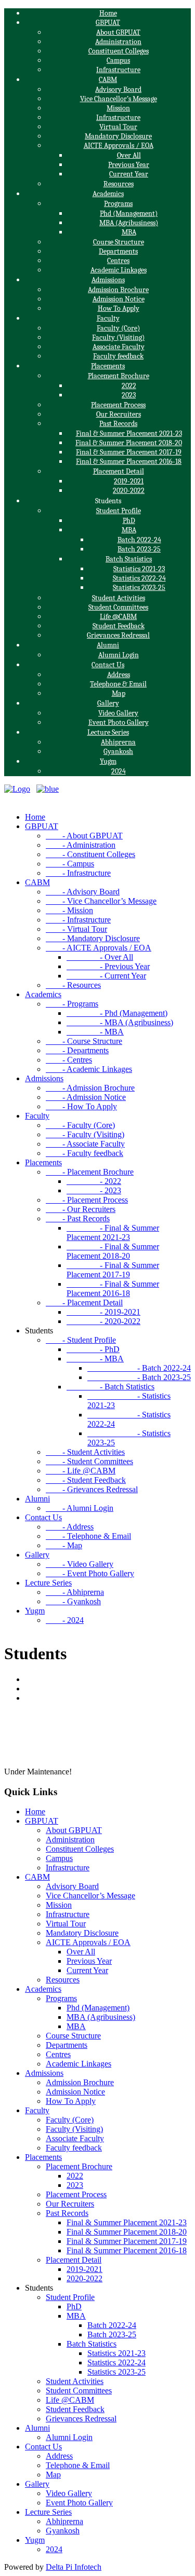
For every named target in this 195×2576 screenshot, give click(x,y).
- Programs (72, 1004)
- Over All (100, 957)
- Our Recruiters (81, 1209)
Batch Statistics (129, 559)
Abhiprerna (118, 742)
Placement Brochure (119, 376)
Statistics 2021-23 (139, 569)
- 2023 (94, 1190)
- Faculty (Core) (80, 1125)
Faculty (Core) (118, 328)
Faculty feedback (118, 356)
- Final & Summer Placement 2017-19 (113, 1270)
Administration (118, 42)
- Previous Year (108, 966)
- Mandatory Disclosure (93, 938)
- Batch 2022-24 (139, 1368)
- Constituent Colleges (90, 854)
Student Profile (119, 511)
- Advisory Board (83, 892)
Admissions (108, 280)
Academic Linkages (119, 270)
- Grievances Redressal (92, 1489)
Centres (118, 261)
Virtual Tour (118, 127)
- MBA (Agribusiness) (120, 1022)
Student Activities (119, 598)
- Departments (77, 1050)
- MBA (95, 1032)
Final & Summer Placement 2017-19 (129, 452)
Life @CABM (118, 617)
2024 (119, 771)
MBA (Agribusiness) (129, 223)
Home (108, 13)
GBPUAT (108, 23)
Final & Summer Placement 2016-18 (129, 462)
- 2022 (94, 1181)
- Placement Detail (84, 1303)
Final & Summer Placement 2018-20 (129, 443)
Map (119, 693)
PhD (129, 521)
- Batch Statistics (110, 1387)
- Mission (69, 910)
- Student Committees (89, 1461)
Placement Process (118, 405)
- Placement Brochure (90, 1172)
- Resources (73, 985)
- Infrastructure (78, 873)
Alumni (108, 645)
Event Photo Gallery (119, 722)
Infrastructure (118, 70)
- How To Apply (81, 1106)
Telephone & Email (118, 684)
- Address (70, 1527)
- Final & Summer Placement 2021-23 (113, 1232)
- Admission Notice (86, 1097)
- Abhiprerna (75, 1592)
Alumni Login (119, 655)
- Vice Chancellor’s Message (101, 901)
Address (119, 675)
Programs (118, 204)
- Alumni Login (80, 1508)
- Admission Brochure (90, 1088)
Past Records (118, 424)
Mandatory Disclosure (118, 136)
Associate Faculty (119, 347)
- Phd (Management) (117, 1013)
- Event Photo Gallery (90, 1573)
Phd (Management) (129, 213)
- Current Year (106, 976)
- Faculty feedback (84, 1153)
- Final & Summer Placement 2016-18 (113, 1289)
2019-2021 (129, 481)
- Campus (70, 864)
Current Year (129, 174)
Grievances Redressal (118, 635)
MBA (129, 232)
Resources (119, 184)
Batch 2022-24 (139, 540)
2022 (129, 386)
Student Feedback (119, 626)
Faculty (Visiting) (118, 338)
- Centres (69, 1060)
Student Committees (118, 607)
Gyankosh (118, 752)
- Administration (81, 845)
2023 (129, 395)
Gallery (108, 703)
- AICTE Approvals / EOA (99, 948)
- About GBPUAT (84, 836)
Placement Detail (119, 471)
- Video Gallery (80, 1564)
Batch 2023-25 (139, 549)
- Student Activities (85, 1452)
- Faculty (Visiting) (85, 1134)
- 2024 (65, 1620)
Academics (108, 194)
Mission (118, 108)
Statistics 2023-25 (139, 588)
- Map (64, 1545)
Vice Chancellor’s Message (119, 99)
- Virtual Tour (76, 929)
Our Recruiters (119, 414)
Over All (129, 155)
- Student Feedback (86, 1480)
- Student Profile (81, 1340)
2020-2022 (129, 491)
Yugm (108, 761)
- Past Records (78, 1218)
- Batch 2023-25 (139, 1377)
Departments (118, 251)
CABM (108, 80)
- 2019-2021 (103, 1312)
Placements (108, 366)
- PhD (93, 1349)
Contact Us (108, 665)
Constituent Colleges (119, 51)
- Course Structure (84, 1041)
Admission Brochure (118, 290)
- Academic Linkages (89, 1069)
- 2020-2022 (103, 1321)
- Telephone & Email (88, 1536)
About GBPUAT (118, 32)
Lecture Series (108, 732)
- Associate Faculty (85, 1144)
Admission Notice (119, 299)
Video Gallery (118, 713)
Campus (118, 60)
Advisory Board (118, 89)
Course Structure (119, 242)
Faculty (108, 318)
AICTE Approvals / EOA (119, 146)
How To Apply (119, 308)
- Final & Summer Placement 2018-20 (113, 1251)
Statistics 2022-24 (139, 578)
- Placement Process (87, 1200)
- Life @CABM (81, 1471)
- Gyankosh (73, 1601)
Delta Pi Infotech (74, 2567)
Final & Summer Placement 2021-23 (129, 433)
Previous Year (129, 165)
